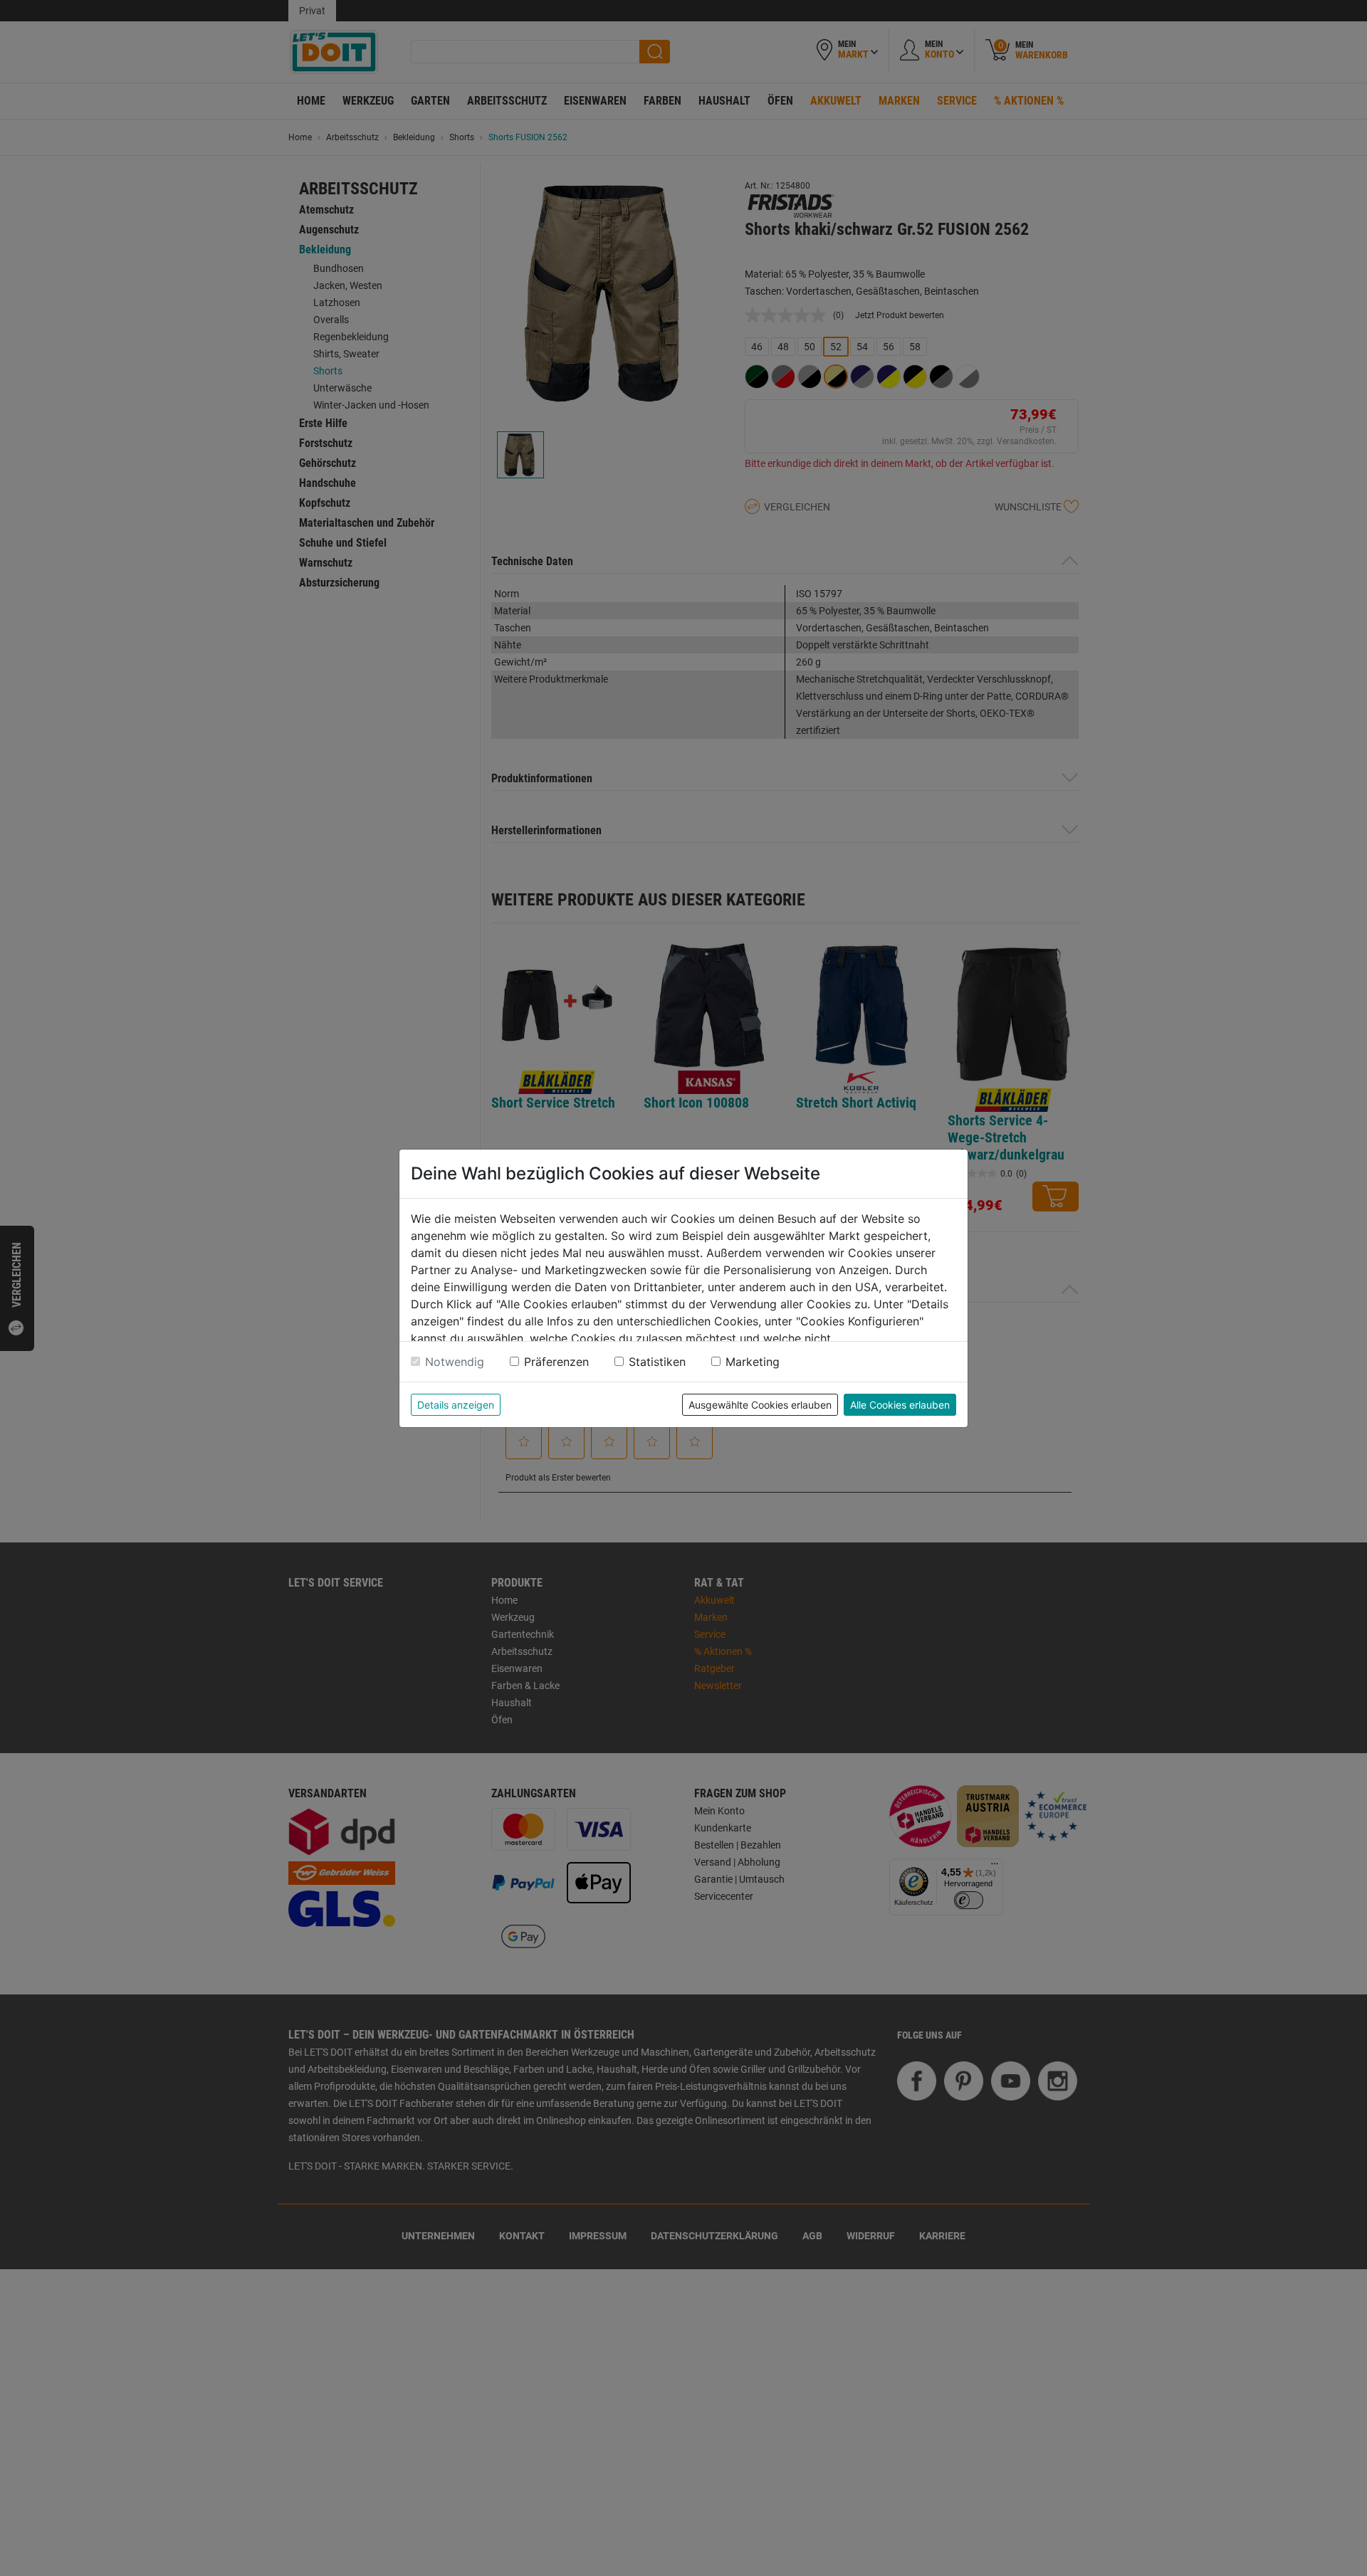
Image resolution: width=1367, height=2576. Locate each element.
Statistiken (657, 1362)
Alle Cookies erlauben (900, 1405)
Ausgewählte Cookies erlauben (760, 1405)
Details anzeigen (456, 1405)
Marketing (753, 1362)
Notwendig (455, 1362)
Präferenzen (556, 1362)
